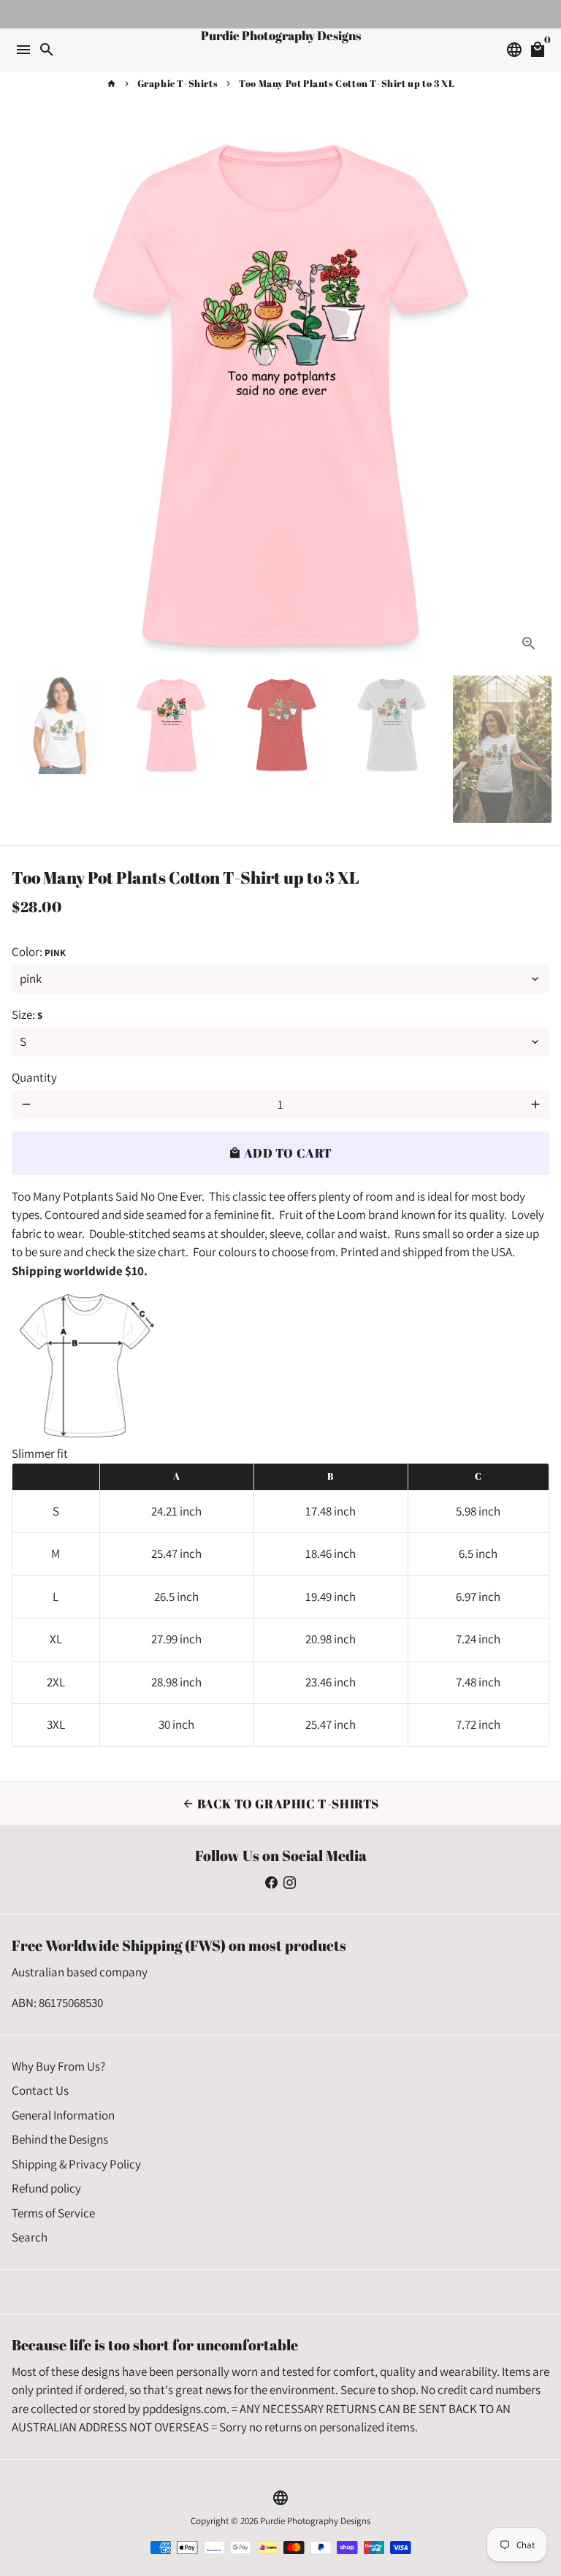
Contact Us (40, 2090)
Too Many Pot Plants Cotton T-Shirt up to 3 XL (347, 83)
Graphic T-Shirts (178, 83)
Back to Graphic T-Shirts (280, 1804)
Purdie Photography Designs (315, 2521)
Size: (27, 1014)
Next (535, 395)
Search (30, 2237)
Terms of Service (53, 2213)
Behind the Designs (60, 2139)
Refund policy (46, 2188)
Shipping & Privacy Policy (76, 2164)
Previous (26, 395)
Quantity (34, 1077)
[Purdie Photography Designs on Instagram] (290, 1882)
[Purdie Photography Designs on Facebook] (271, 1882)
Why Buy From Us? (58, 2066)
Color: (39, 952)
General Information (63, 2115)
